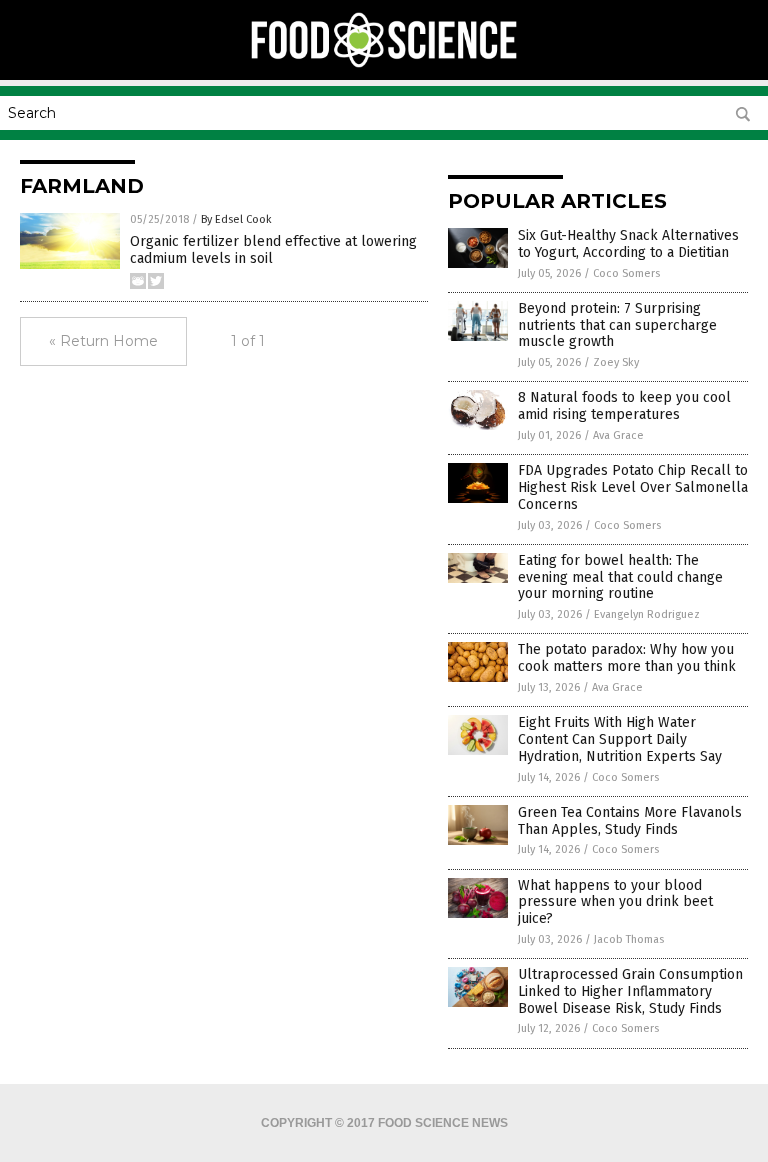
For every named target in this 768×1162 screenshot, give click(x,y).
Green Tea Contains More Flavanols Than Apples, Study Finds (630, 821)
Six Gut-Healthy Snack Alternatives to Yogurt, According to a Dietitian (628, 244)
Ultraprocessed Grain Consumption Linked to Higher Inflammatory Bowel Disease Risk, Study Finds (630, 991)
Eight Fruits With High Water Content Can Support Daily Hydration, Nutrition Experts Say (620, 739)
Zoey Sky (616, 362)
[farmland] (384, 66)
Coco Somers (626, 273)
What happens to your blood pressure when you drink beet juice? (615, 902)
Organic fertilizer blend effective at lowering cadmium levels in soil (273, 250)
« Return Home (103, 341)
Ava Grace (618, 435)
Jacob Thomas (629, 939)
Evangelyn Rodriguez (647, 614)
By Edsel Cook (236, 219)
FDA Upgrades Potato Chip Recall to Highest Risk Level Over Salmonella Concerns (633, 487)
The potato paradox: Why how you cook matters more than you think (627, 658)
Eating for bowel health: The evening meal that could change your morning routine (620, 577)
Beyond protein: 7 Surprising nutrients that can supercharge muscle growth (617, 325)
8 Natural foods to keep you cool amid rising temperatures (624, 406)
